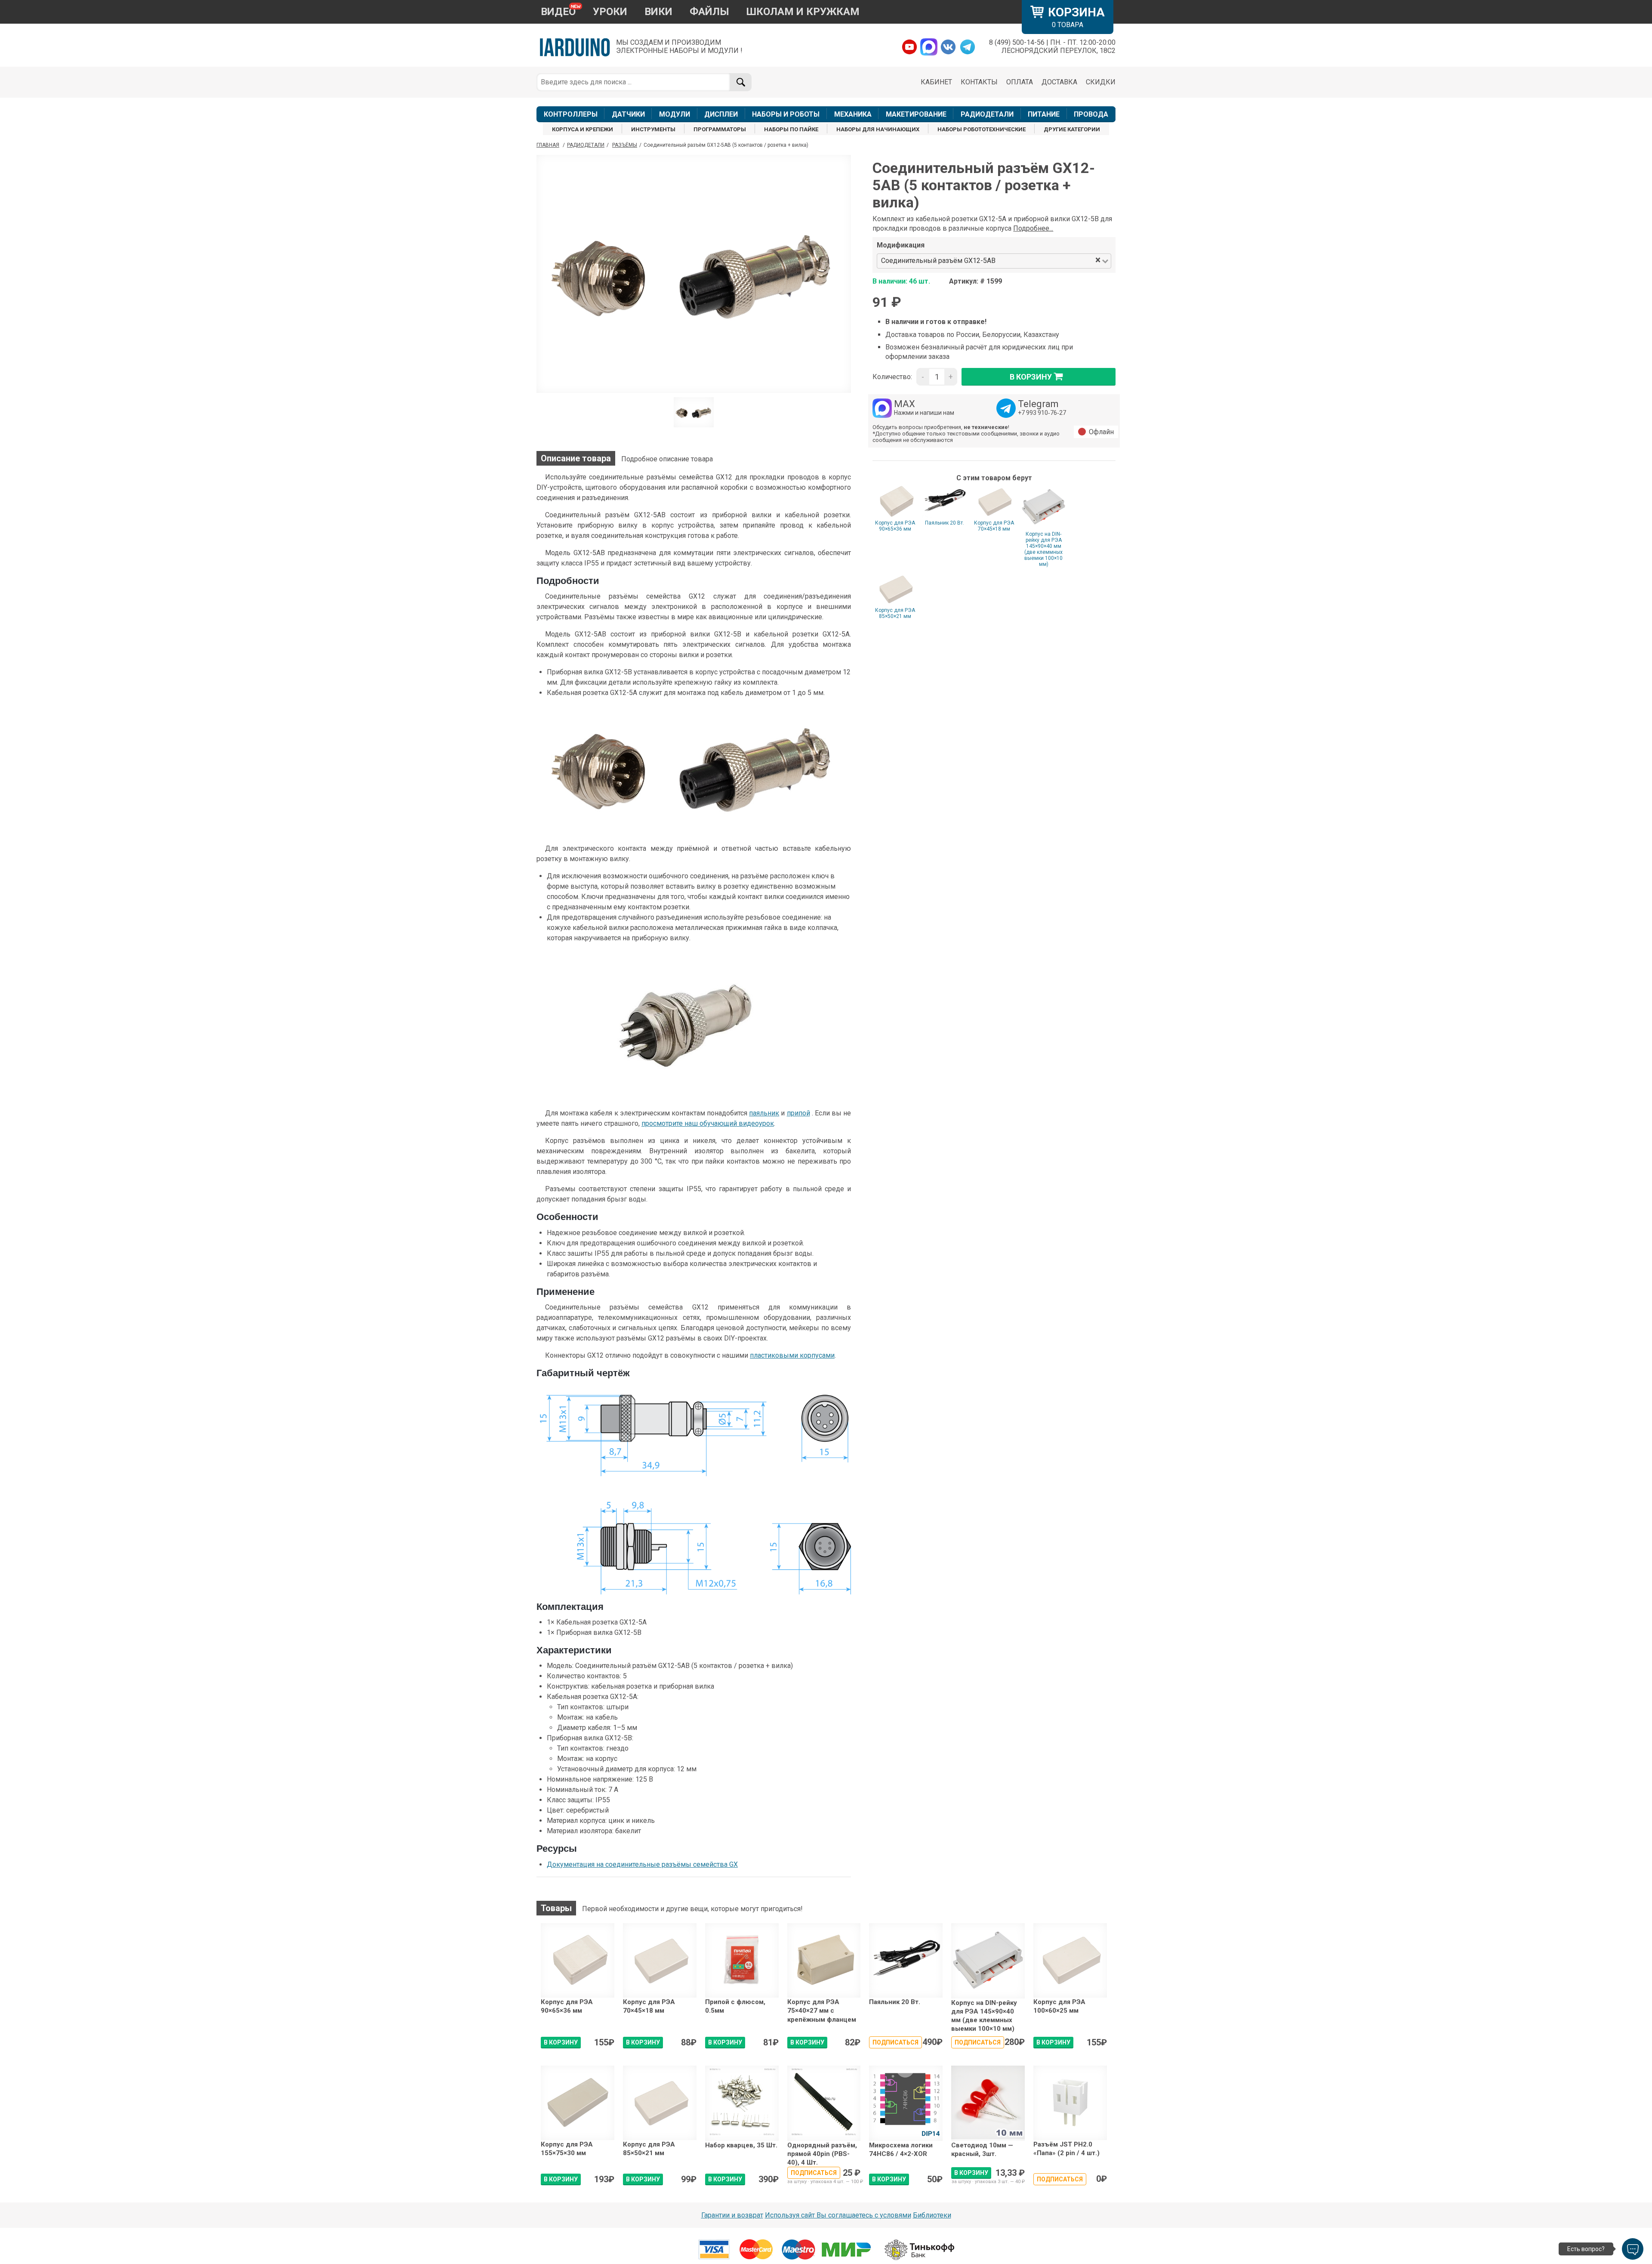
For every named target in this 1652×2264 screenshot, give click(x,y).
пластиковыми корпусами (792, 1355)
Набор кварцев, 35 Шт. (741, 2145)
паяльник (764, 1113)
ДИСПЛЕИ (721, 114)
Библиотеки (932, 2215)
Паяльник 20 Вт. (945, 523)
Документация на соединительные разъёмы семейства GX (642, 1864)
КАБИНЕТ (936, 82)
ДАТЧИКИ (628, 114)
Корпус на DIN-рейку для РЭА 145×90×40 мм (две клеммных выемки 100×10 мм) (1043, 549)
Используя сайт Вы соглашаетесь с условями (838, 2215)
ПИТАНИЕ (1044, 114)
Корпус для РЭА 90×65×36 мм (895, 526)
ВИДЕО (558, 12)
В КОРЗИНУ (561, 2042)
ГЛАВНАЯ (548, 145)
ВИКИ (658, 12)
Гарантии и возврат (732, 2215)
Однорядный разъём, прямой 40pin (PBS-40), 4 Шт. (822, 2154)
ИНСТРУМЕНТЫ (653, 129)
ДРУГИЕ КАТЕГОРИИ (1072, 129)
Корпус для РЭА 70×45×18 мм (994, 526)
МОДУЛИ (675, 114)
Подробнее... (1033, 228)
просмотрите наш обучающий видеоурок (708, 1123)
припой (798, 1113)
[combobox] (1046, 261)
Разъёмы (625, 145)
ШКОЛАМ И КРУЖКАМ (803, 12)
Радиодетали (586, 145)
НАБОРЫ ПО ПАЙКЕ (791, 129)
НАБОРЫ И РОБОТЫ (786, 114)
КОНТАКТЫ (979, 82)
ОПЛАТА (1020, 82)
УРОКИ (610, 12)
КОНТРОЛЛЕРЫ (571, 114)
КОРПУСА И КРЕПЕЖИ (583, 129)
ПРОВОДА (1091, 114)
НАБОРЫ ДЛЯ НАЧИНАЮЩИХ (878, 129)
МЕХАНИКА (853, 114)
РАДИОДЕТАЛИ (987, 114)
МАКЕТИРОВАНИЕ (916, 114)
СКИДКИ (1101, 82)
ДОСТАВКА (1059, 82)
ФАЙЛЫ (709, 12)
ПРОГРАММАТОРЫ (720, 129)
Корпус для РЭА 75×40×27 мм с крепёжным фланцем (822, 2011)
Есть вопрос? (1586, 2249)
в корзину (1031, 377)
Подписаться (895, 2042)
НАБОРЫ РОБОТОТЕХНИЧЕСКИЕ (982, 129)
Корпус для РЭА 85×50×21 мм (895, 613)
